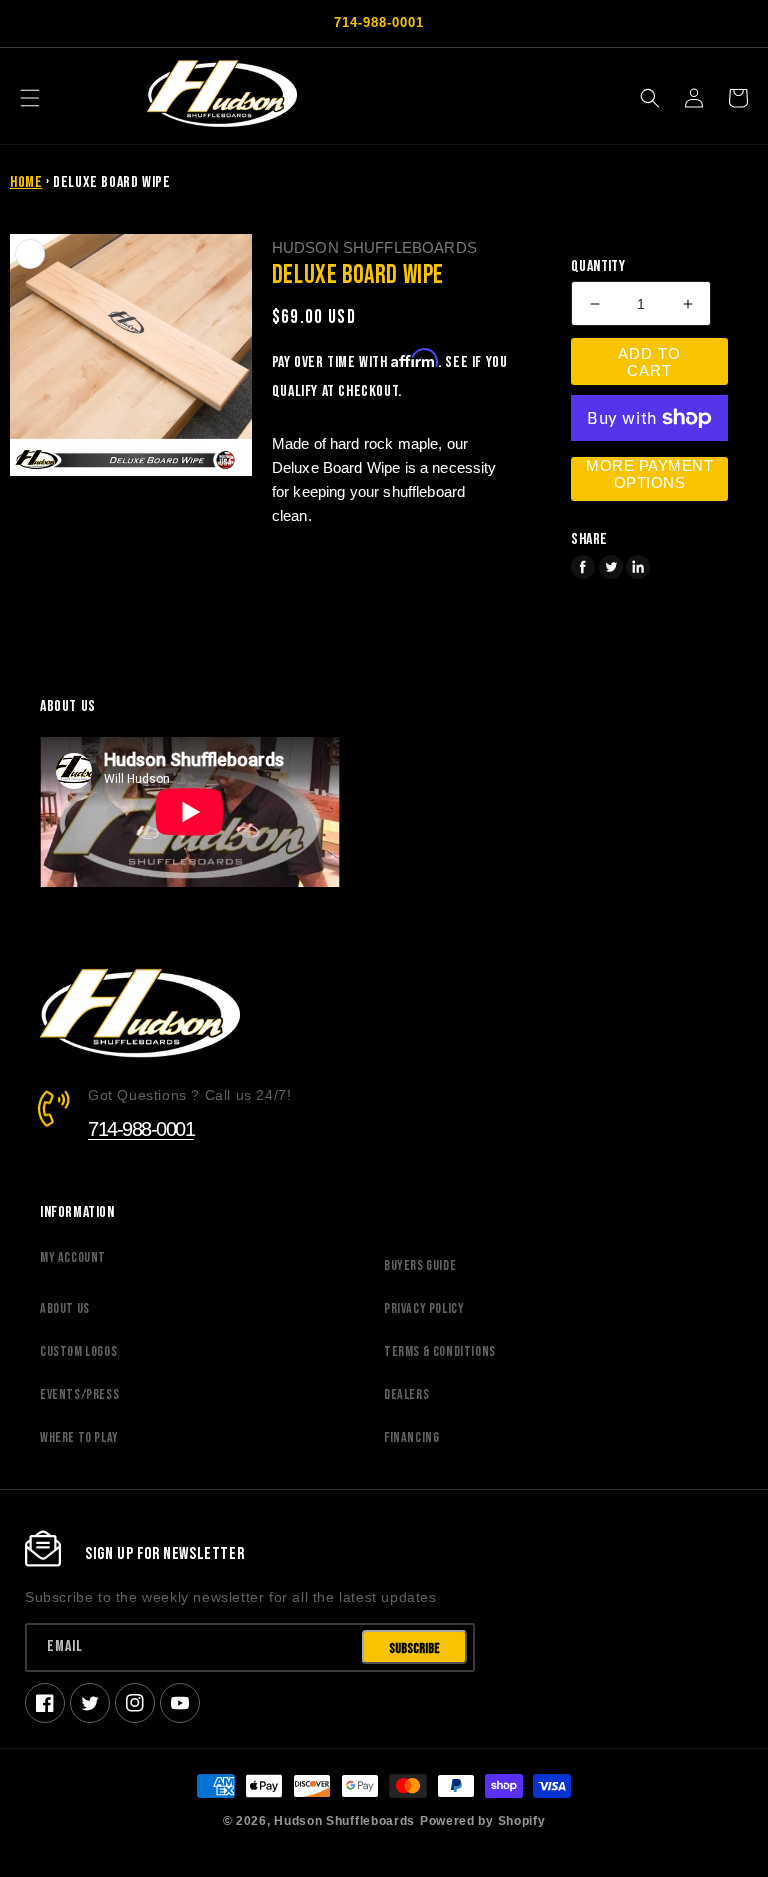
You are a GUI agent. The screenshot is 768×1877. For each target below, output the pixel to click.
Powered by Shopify (483, 1820)
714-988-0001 (141, 1129)
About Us (65, 1308)
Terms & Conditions (440, 1351)
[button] (30, 98)
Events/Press (79, 1394)
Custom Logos (78, 1351)
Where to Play (79, 1437)
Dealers (406, 1394)
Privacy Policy (424, 1308)
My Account (73, 1257)
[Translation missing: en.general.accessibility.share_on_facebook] (583, 567)
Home (26, 182)
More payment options (649, 474)
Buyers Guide (420, 1265)
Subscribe (414, 1648)
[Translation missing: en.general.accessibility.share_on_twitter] (611, 567)
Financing (411, 1437)
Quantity (598, 267)
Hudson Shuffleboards (344, 1820)
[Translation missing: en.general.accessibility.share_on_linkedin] (638, 567)
